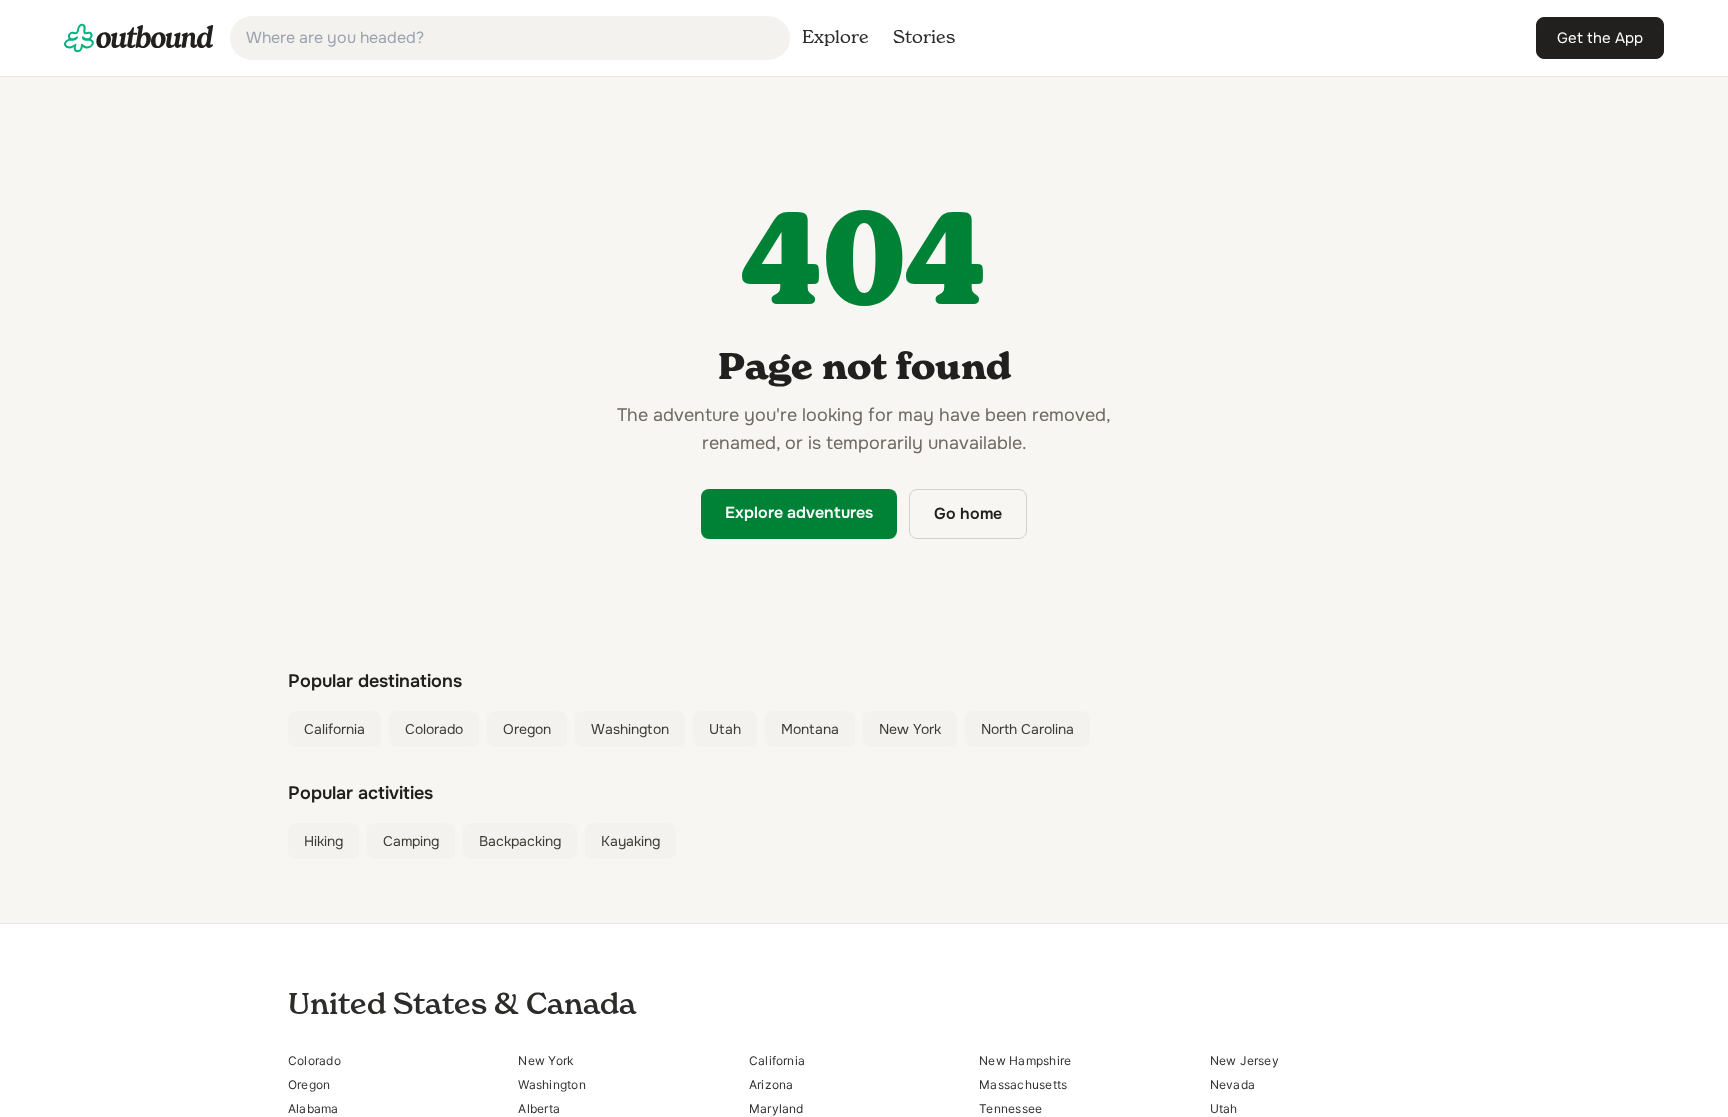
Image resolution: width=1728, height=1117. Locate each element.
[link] (139, 38)
